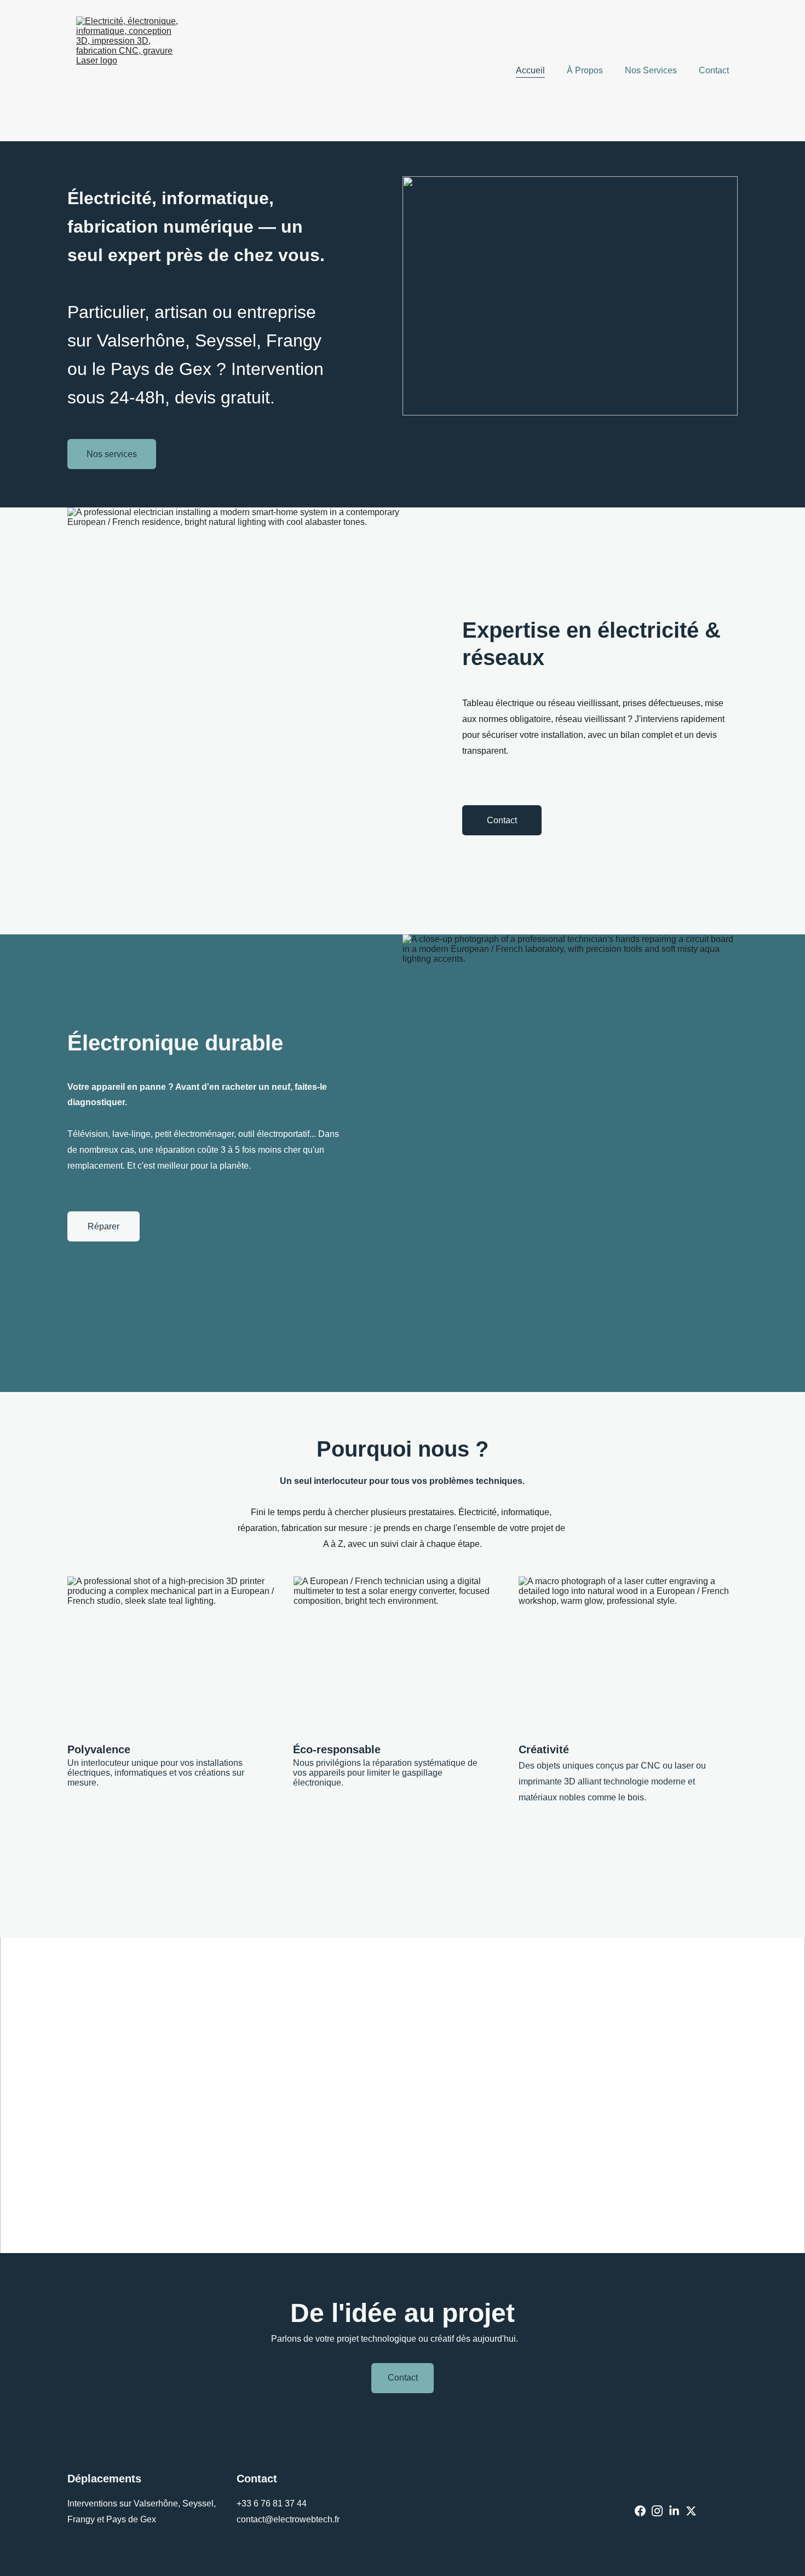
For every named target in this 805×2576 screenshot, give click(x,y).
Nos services (112, 454)
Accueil (530, 70)
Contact (714, 70)
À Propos (585, 70)
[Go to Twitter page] (691, 2511)
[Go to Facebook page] (640, 2511)
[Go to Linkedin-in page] (674, 2511)
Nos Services (651, 70)
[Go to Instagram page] (657, 2511)
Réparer (104, 1226)
